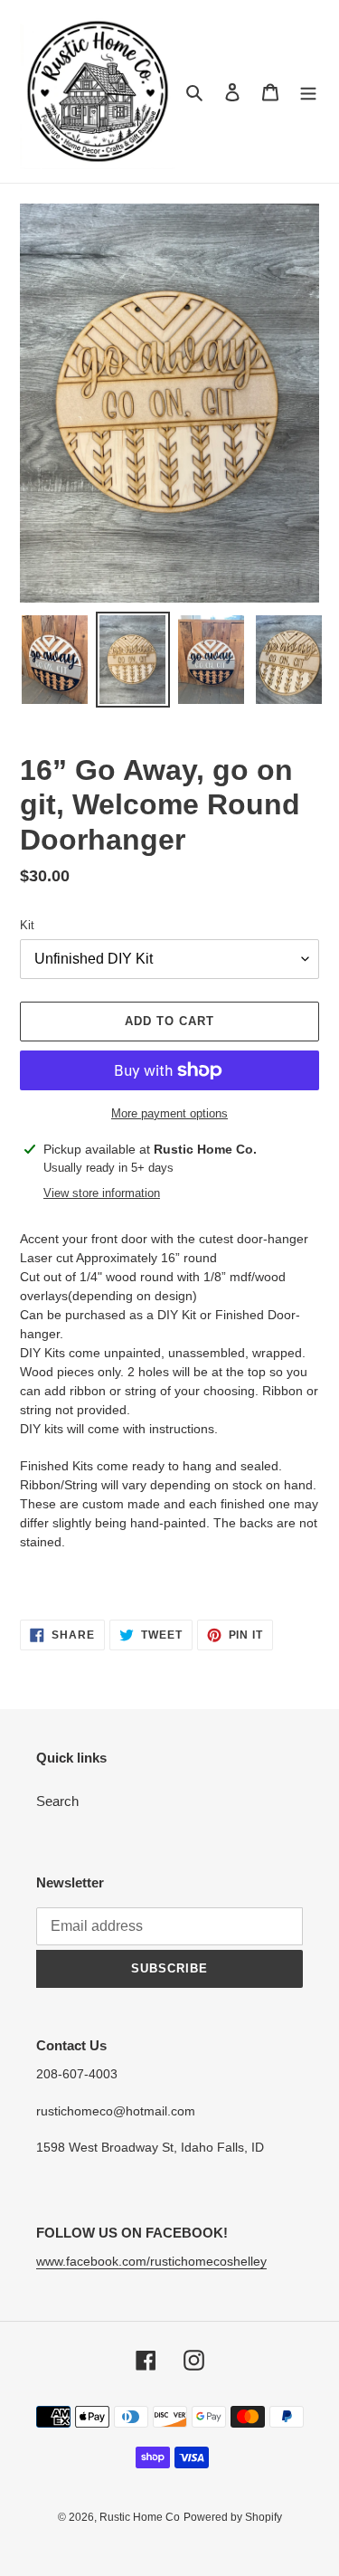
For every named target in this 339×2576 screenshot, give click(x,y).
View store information (102, 1193)
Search (57, 1801)
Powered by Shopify (233, 2517)
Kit (27, 925)
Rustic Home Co (140, 2517)
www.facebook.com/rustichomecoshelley (151, 2261)
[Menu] (308, 92)
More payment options (169, 1113)
